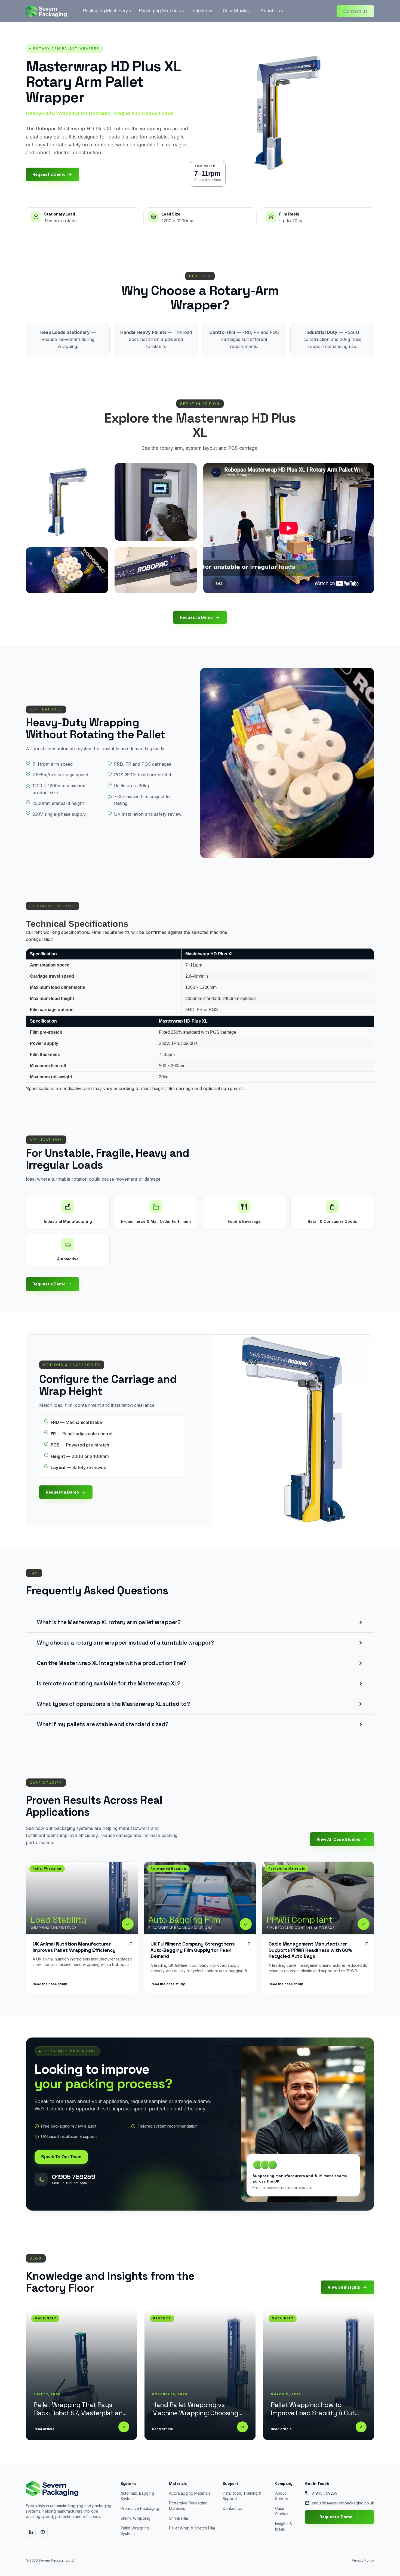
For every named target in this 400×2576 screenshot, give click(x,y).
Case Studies (236, 11)
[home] (46, 11)
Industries (202, 11)
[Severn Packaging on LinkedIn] (31, 2532)
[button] (105, 11)
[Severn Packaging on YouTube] (43, 2532)
